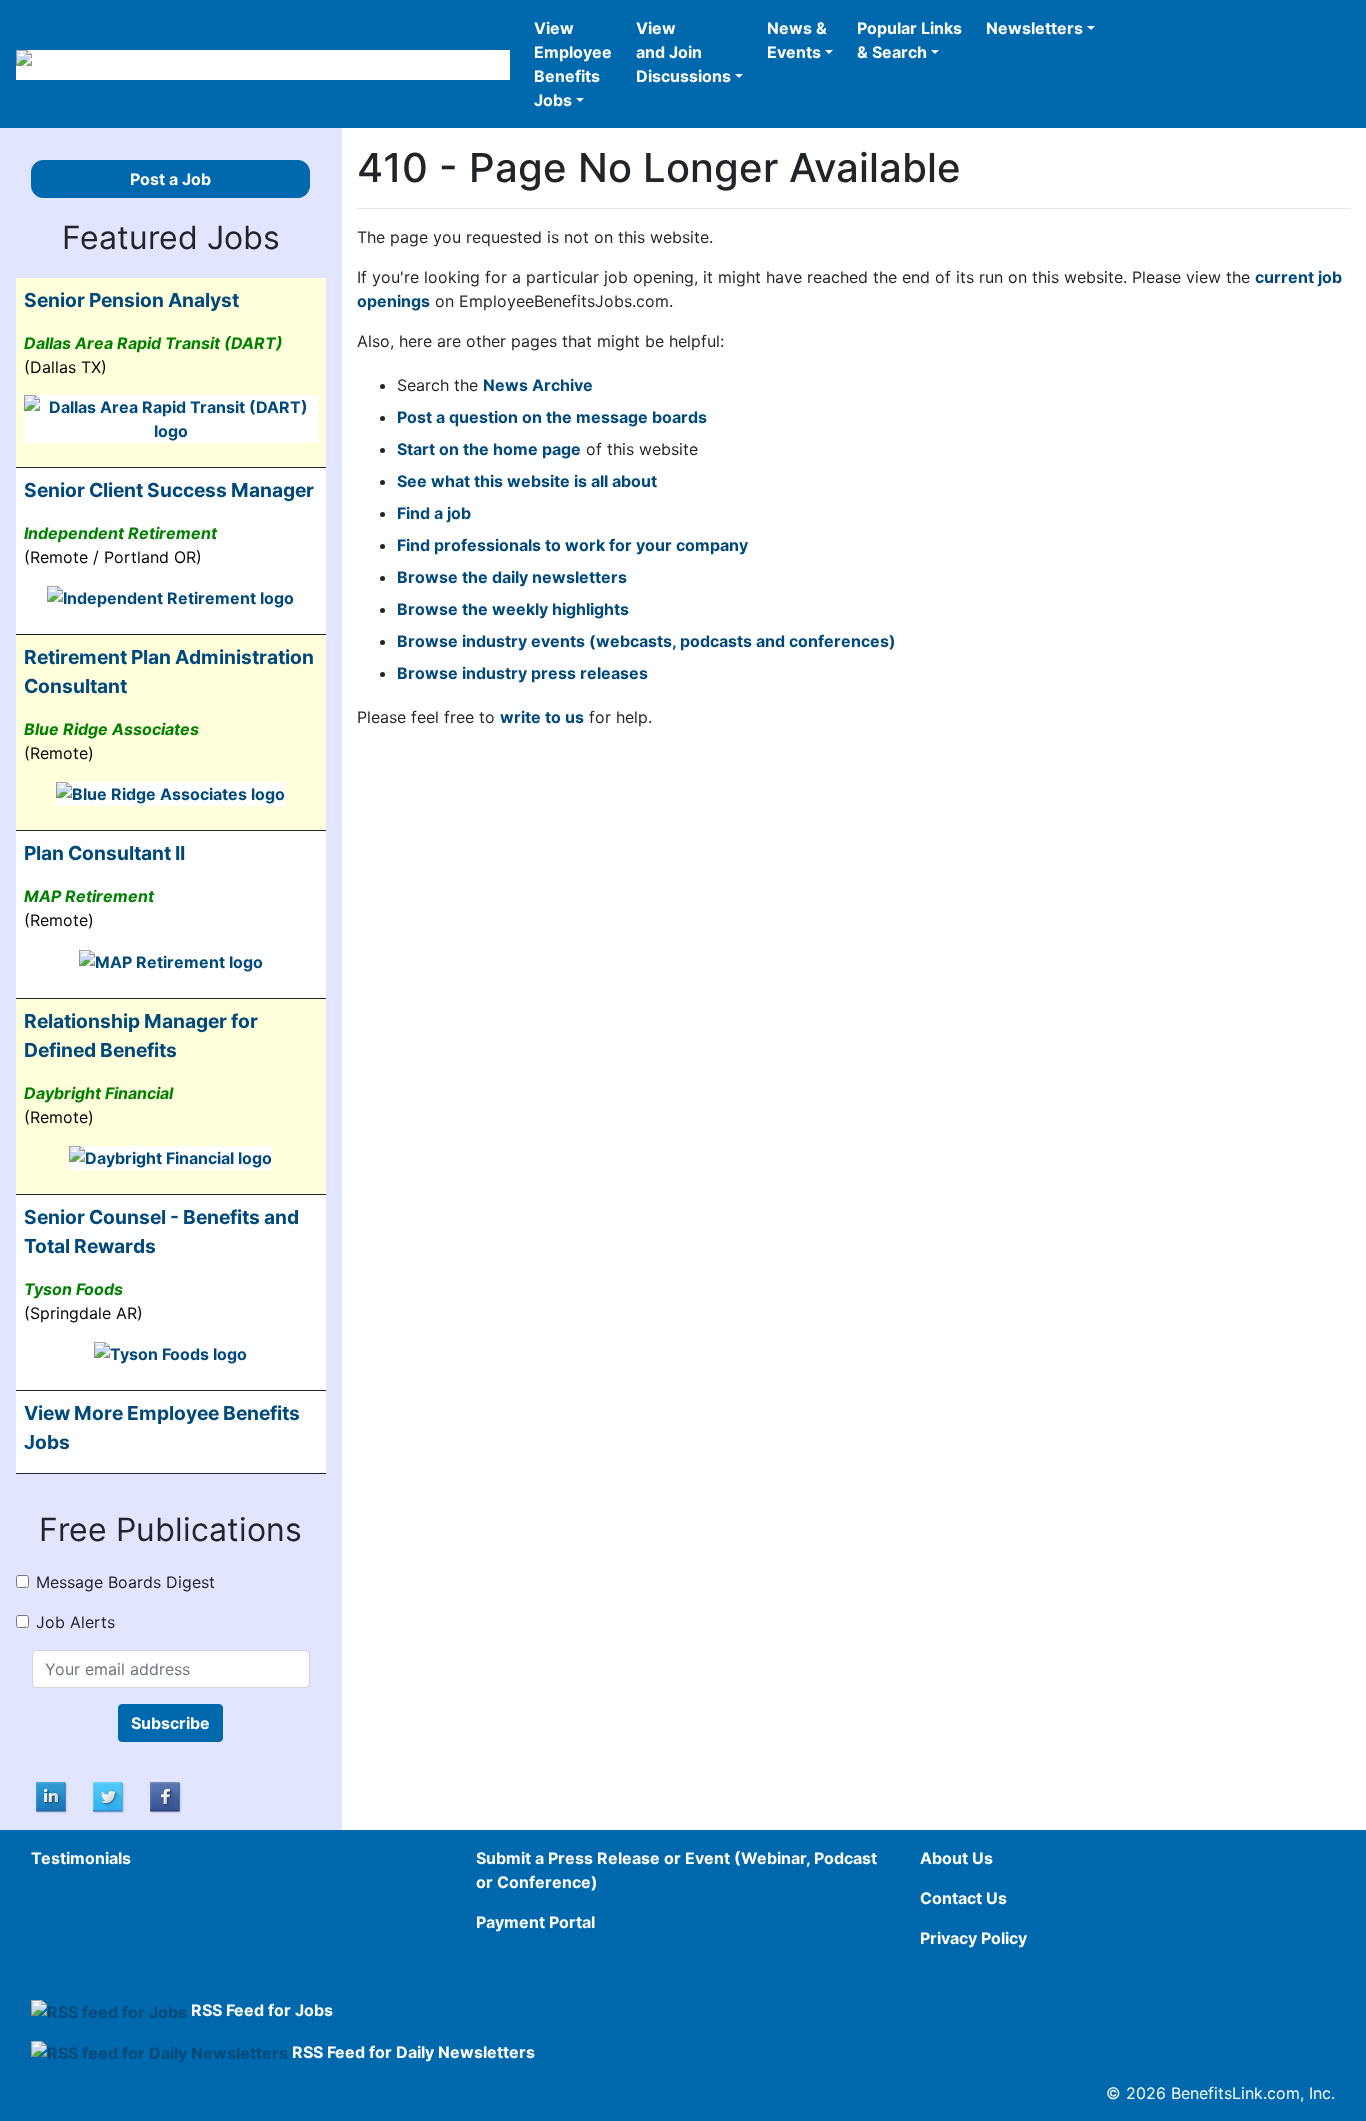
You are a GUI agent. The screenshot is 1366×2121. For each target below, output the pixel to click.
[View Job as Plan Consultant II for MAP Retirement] (171, 960)
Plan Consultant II (104, 853)
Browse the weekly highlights (513, 609)
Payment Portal (535, 1922)
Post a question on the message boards (552, 417)
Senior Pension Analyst (131, 300)
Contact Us (963, 1898)
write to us (542, 717)
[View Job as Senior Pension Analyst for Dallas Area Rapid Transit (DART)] (171, 417)
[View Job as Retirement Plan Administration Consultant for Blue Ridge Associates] (170, 793)
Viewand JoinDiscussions (683, 52)
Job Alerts (75, 1622)
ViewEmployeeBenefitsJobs (573, 64)
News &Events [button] (797, 40)
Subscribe (170, 1723)
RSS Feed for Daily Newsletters (413, 2052)
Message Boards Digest (125, 1582)
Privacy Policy (973, 1938)
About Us (956, 1858)
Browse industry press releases (522, 673)
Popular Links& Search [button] (909, 40)
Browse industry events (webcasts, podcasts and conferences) (646, 641)
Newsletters (1034, 28)
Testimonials (81, 1858)
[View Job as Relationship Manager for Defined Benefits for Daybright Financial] (170, 1157)
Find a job (434, 513)
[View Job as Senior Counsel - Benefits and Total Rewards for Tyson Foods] (170, 1353)
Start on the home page (489, 449)
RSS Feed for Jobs (262, 2010)
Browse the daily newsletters (512, 577)
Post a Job (170, 179)
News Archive (538, 385)
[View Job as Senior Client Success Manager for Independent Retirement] (170, 597)
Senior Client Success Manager (169, 490)
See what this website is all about (527, 481)
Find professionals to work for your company (572, 545)
